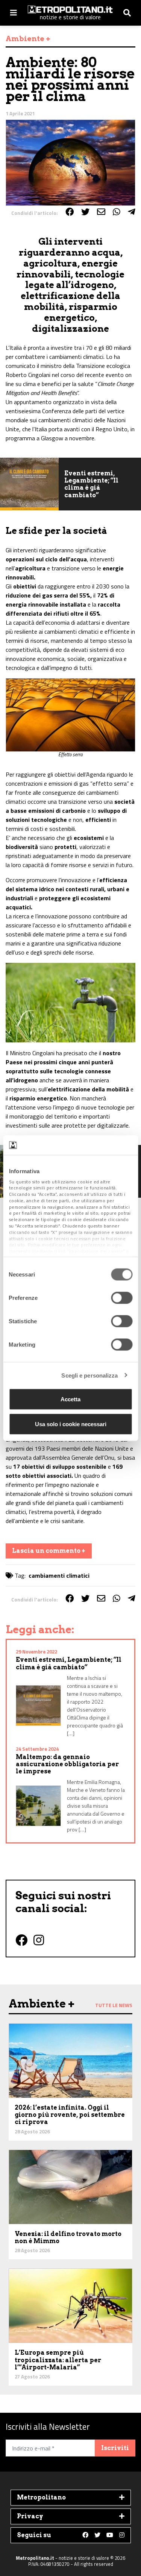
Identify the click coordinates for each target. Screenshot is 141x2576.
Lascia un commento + (49, 1551)
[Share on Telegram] (132, 212)
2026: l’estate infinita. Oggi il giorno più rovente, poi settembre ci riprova (70, 2115)
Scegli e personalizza (89, 1375)
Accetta (70, 1399)
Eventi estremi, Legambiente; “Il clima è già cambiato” (91, 484)
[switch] (122, 1298)
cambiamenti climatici (59, 1575)
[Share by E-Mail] (101, 212)
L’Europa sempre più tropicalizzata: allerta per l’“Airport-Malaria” (58, 2360)
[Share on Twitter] (85, 212)
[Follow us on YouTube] (110, 2535)
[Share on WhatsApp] (117, 212)
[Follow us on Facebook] (85, 2535)
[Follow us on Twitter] (97, 2535)
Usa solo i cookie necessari (71, 1424)
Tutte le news (114, 2005)
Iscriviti (115, 2448)
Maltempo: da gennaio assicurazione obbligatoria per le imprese (67, 1764)
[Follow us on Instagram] (122, 2535)
